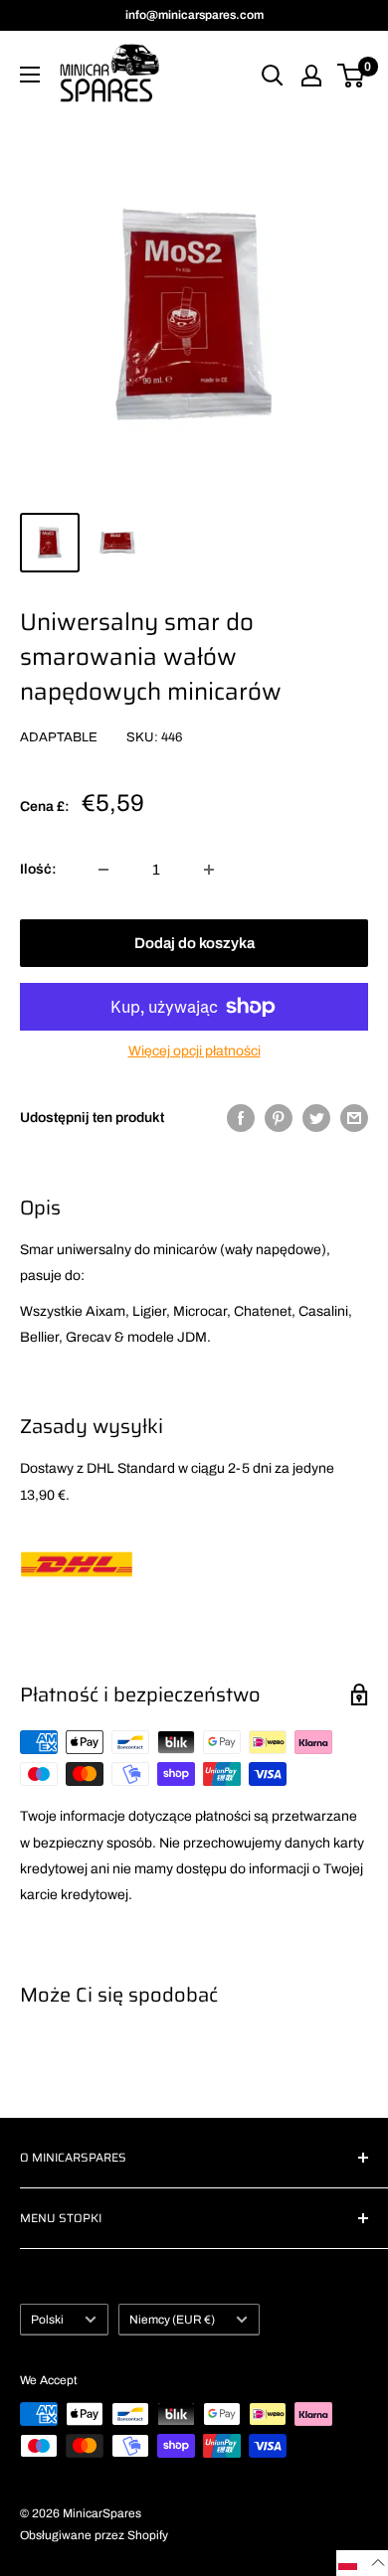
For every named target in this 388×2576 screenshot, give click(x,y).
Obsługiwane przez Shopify (94, 2535)
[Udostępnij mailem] (354, 1118)
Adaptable (59, 737)
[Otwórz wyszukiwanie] (273, 76)
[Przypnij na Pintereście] (279, 1118)
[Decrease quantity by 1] (103, 870)
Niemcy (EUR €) (172, 2320)
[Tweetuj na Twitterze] (316, 1118)
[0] (352, 76)
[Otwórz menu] (30, 75)
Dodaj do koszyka (194, 943)
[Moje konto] (311, 76)
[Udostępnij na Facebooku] (241, 1118)
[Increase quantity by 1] (209, 870)
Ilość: (38, 869)
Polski (47, 2320)
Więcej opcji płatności (194, 1051)
